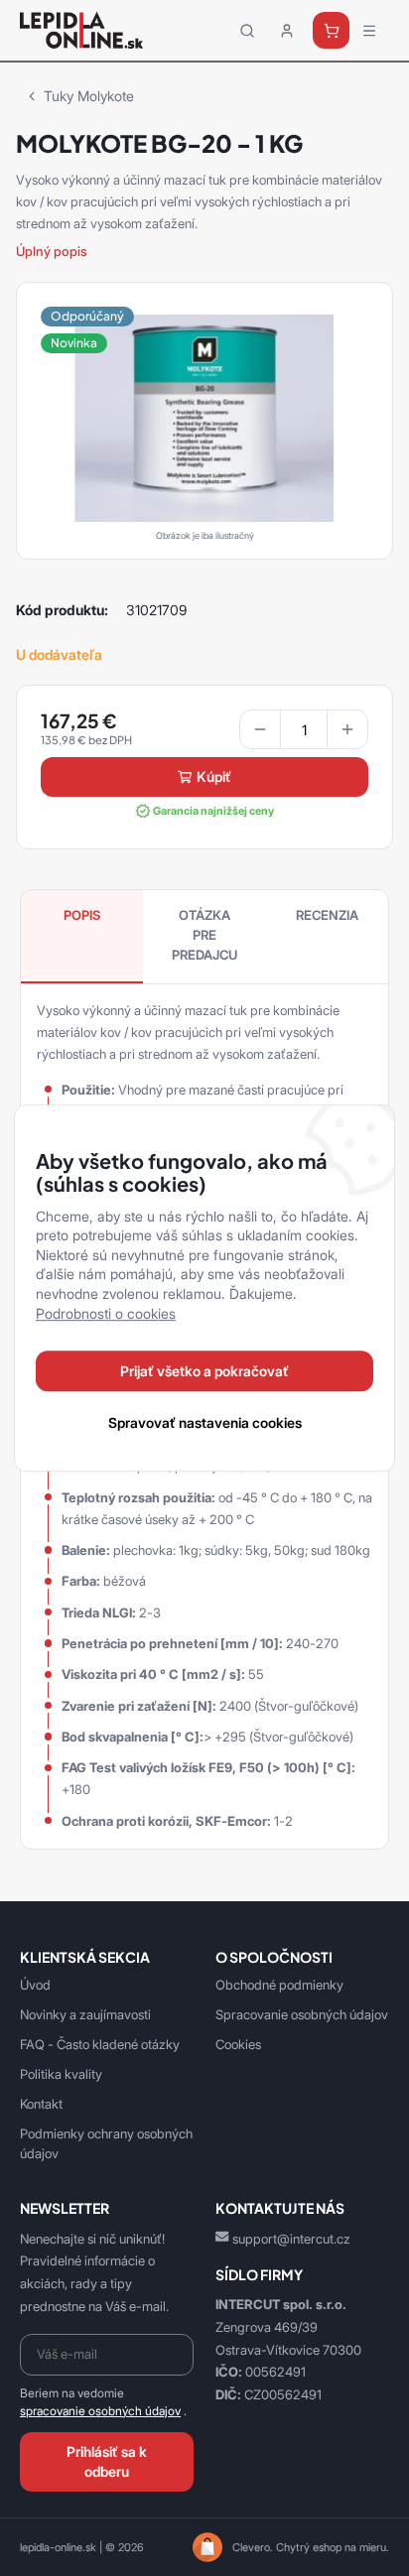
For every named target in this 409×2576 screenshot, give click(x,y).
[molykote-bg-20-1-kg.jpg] (204, 417)
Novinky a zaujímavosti (85, 2014)
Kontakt (41, 2104)
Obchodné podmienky (279, 1985)
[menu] (369, 31)
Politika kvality (61, 2074)
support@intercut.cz (291, 2239)
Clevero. (253, 2547)
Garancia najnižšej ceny (213, 811)
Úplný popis (52, 251)
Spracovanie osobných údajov (302, 2014)
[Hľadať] (247, 31)
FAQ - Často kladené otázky (100, 2044)
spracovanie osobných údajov (100, 2411)
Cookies (238, 2044)
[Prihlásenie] (287, 31)
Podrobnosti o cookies (106, 1313)
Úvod (35, 1985)
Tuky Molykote (89, 96)
